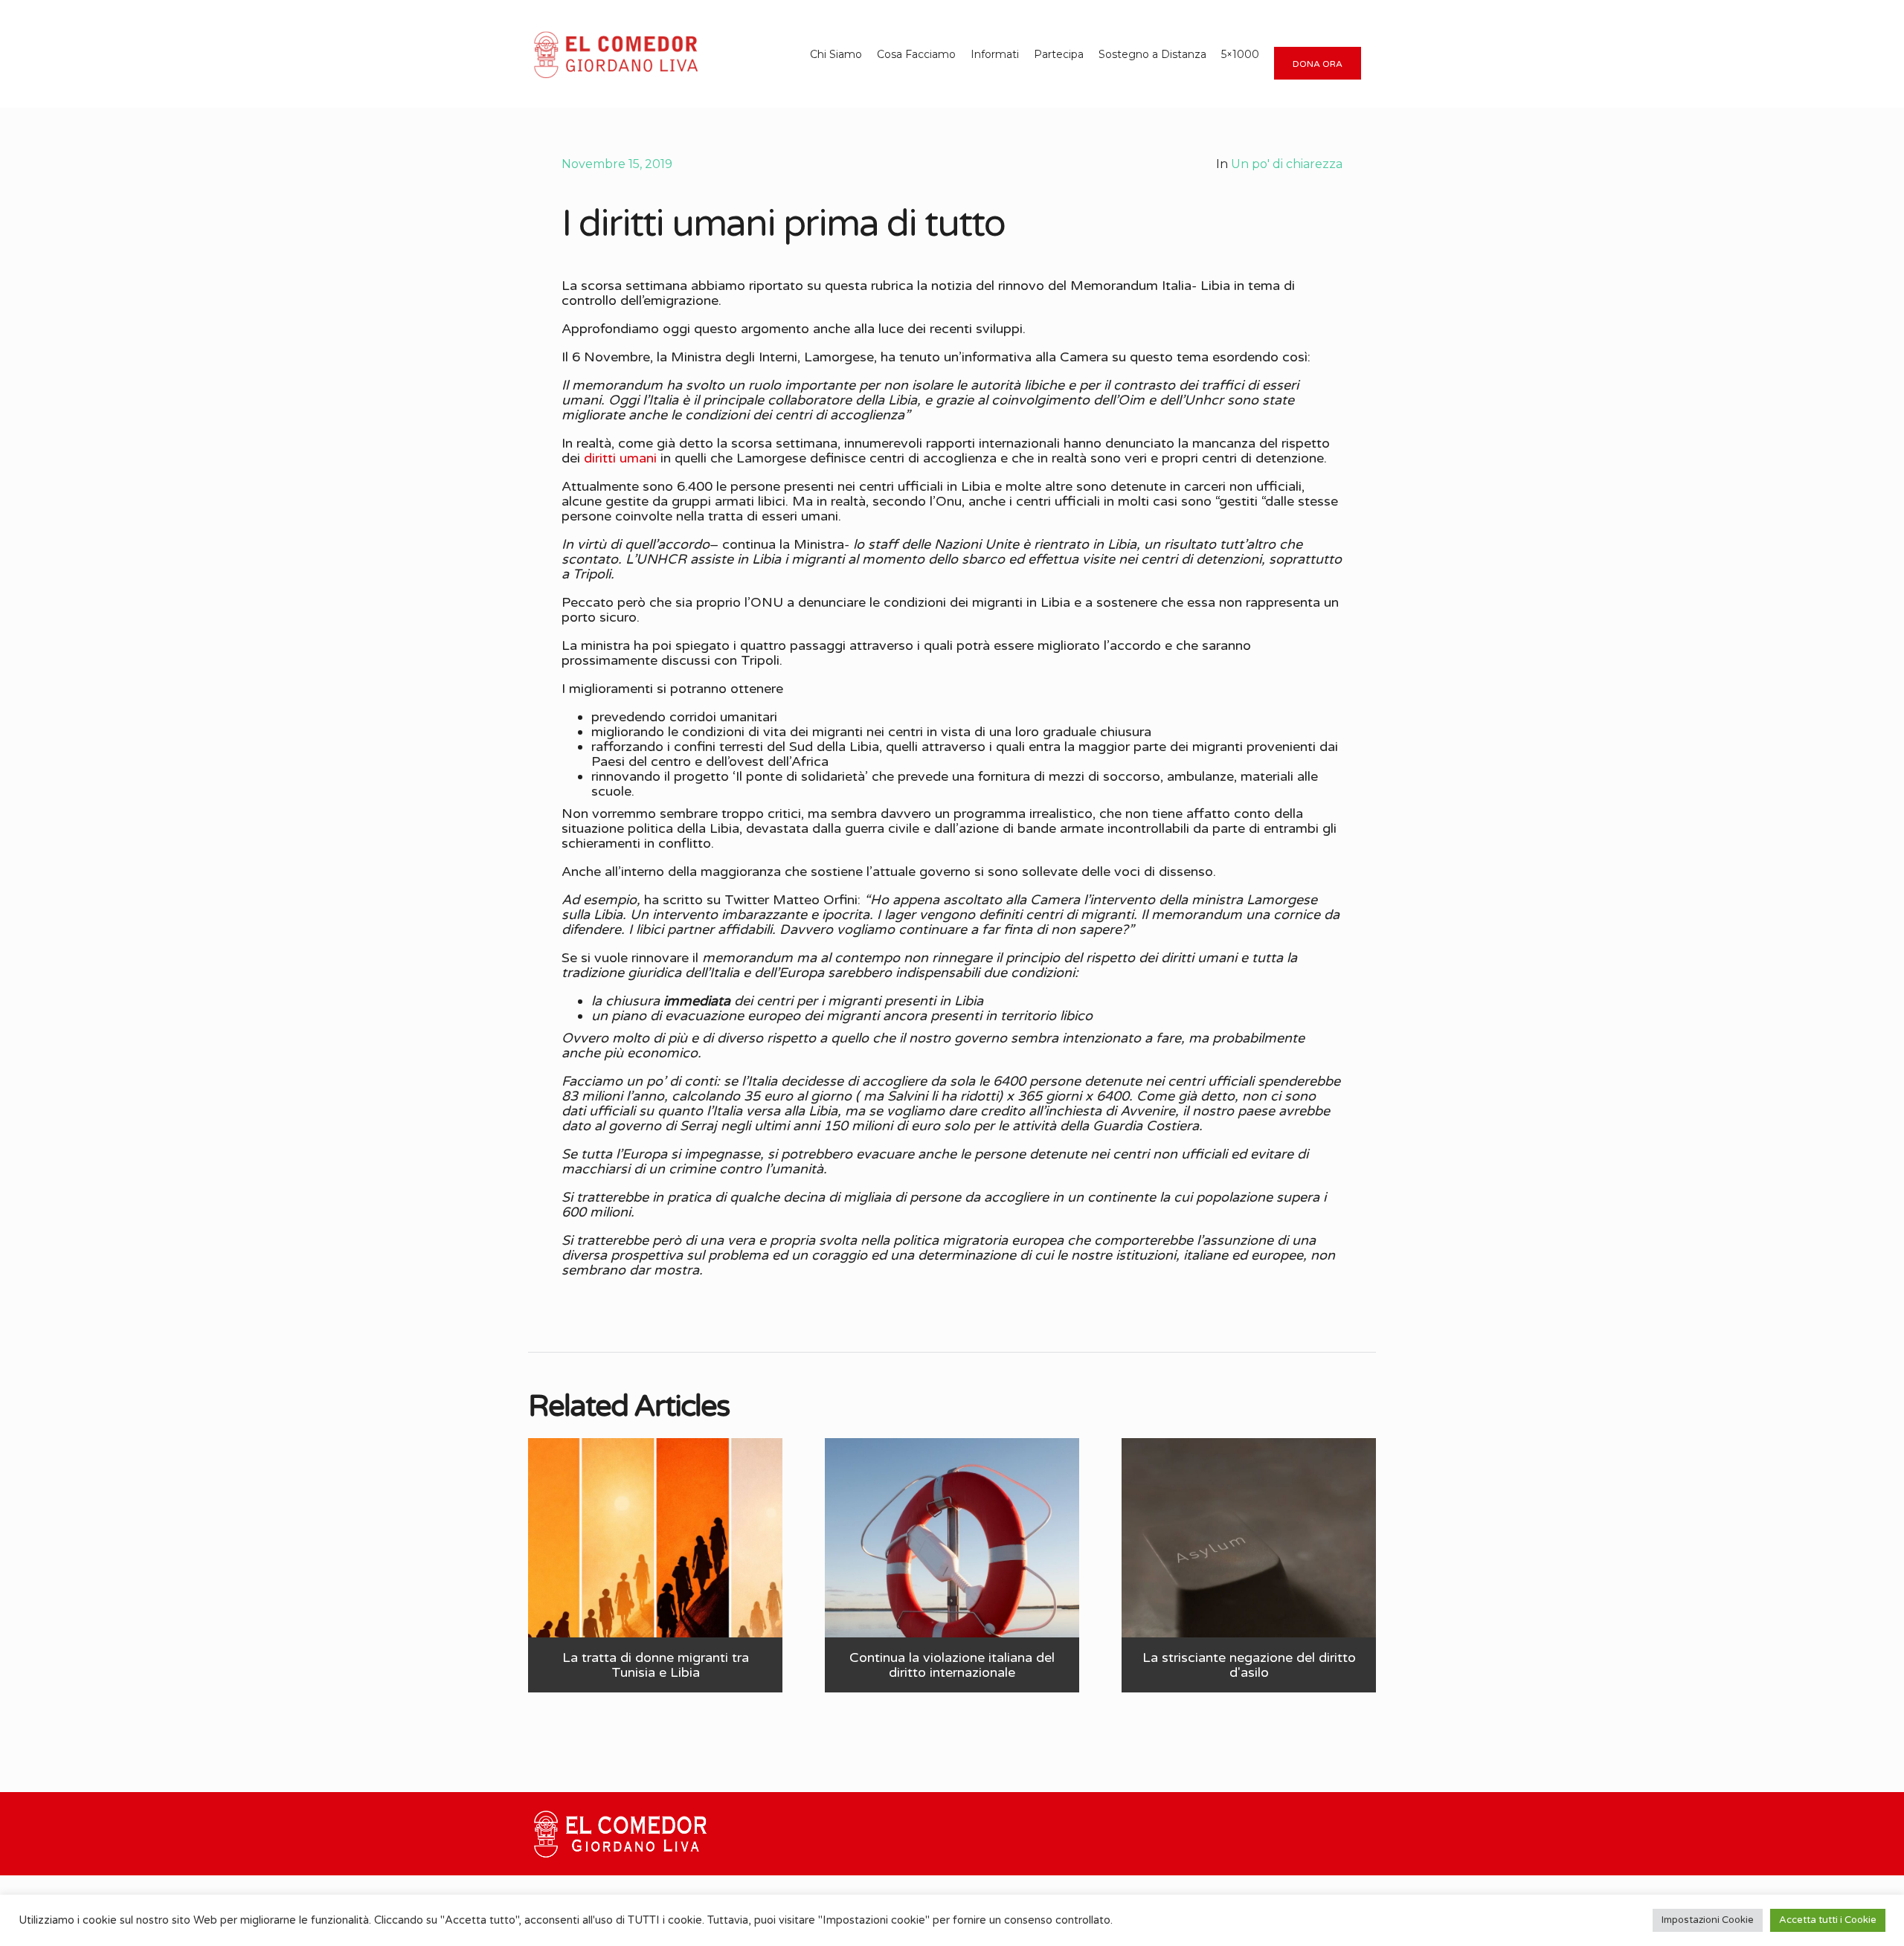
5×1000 (1240, 54)
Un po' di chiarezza (1287, 164)
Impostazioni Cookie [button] (1708, 1920)
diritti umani (620, 458)
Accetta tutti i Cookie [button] (1828, 1920)
